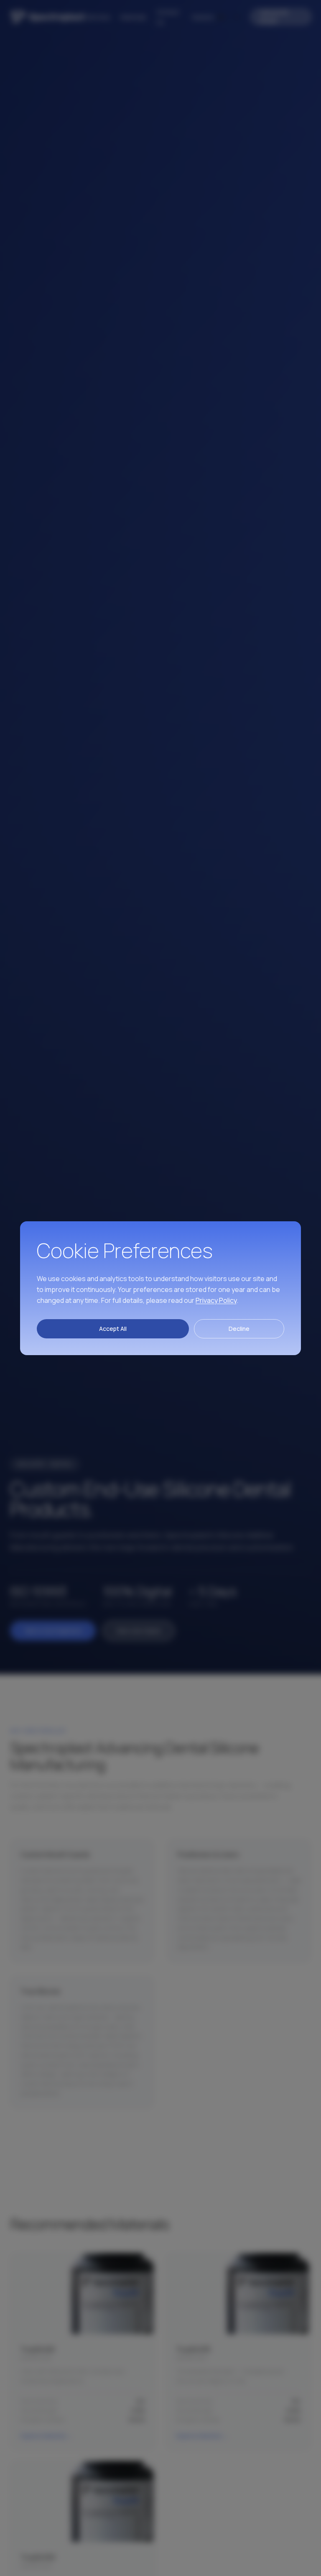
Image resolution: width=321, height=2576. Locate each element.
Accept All (113, 1329)
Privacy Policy (216, 1300)
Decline (239, 1329)
